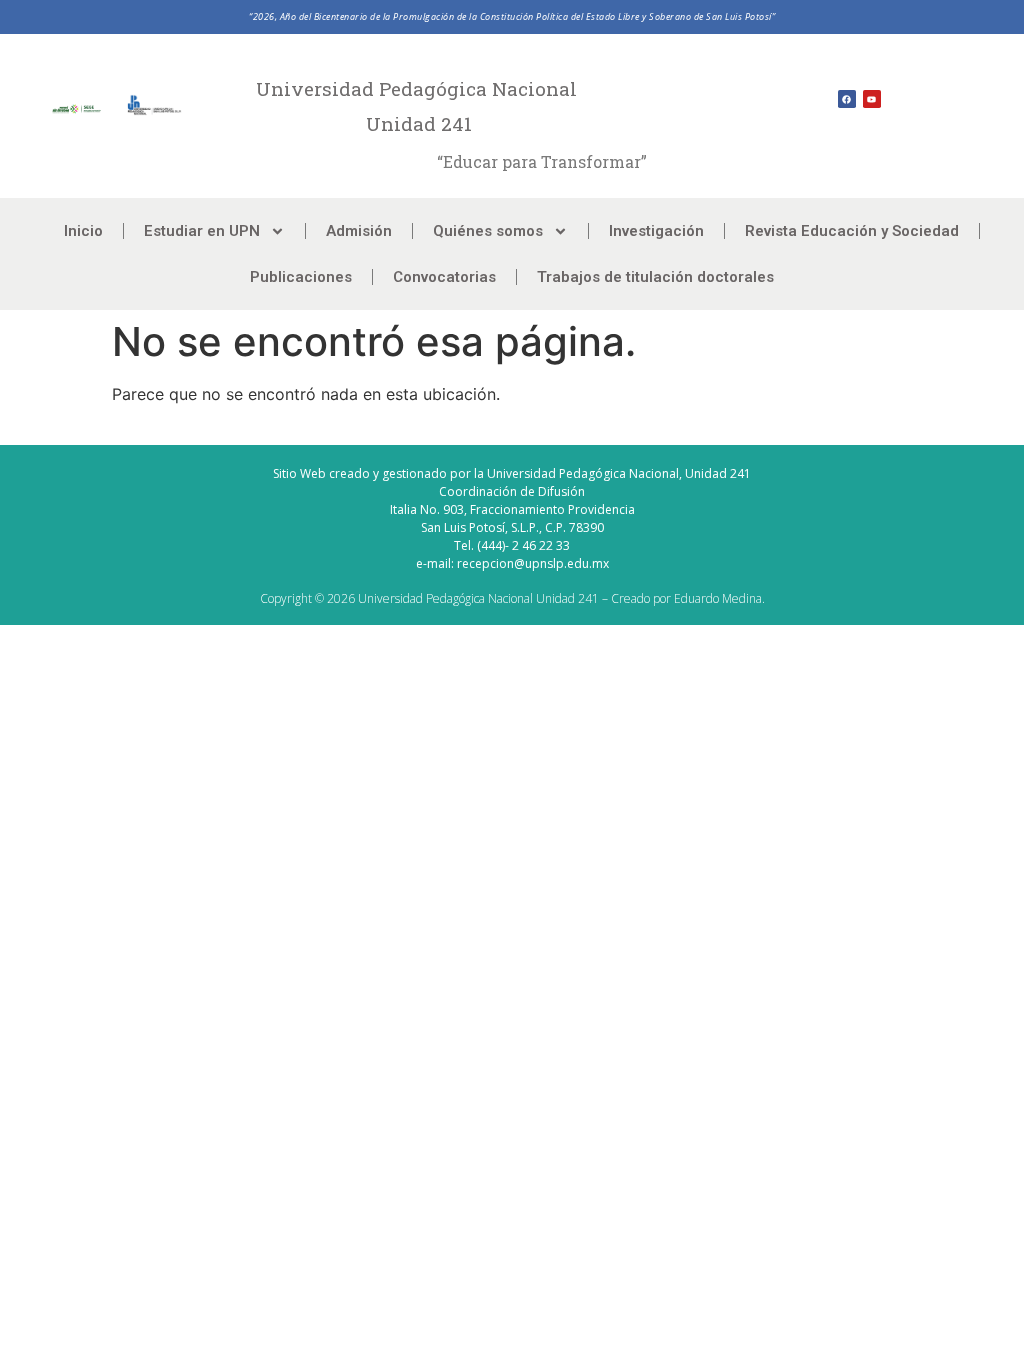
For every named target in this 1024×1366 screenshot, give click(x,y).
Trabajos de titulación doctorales (655, 277)
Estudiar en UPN (202, 231)
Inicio (83, 231)
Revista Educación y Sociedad (852, 231)
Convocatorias (444, 277)
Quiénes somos (488, 231)
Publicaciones (301, 277)
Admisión (359, 231)
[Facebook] (847, 99)
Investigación (656, 231)
